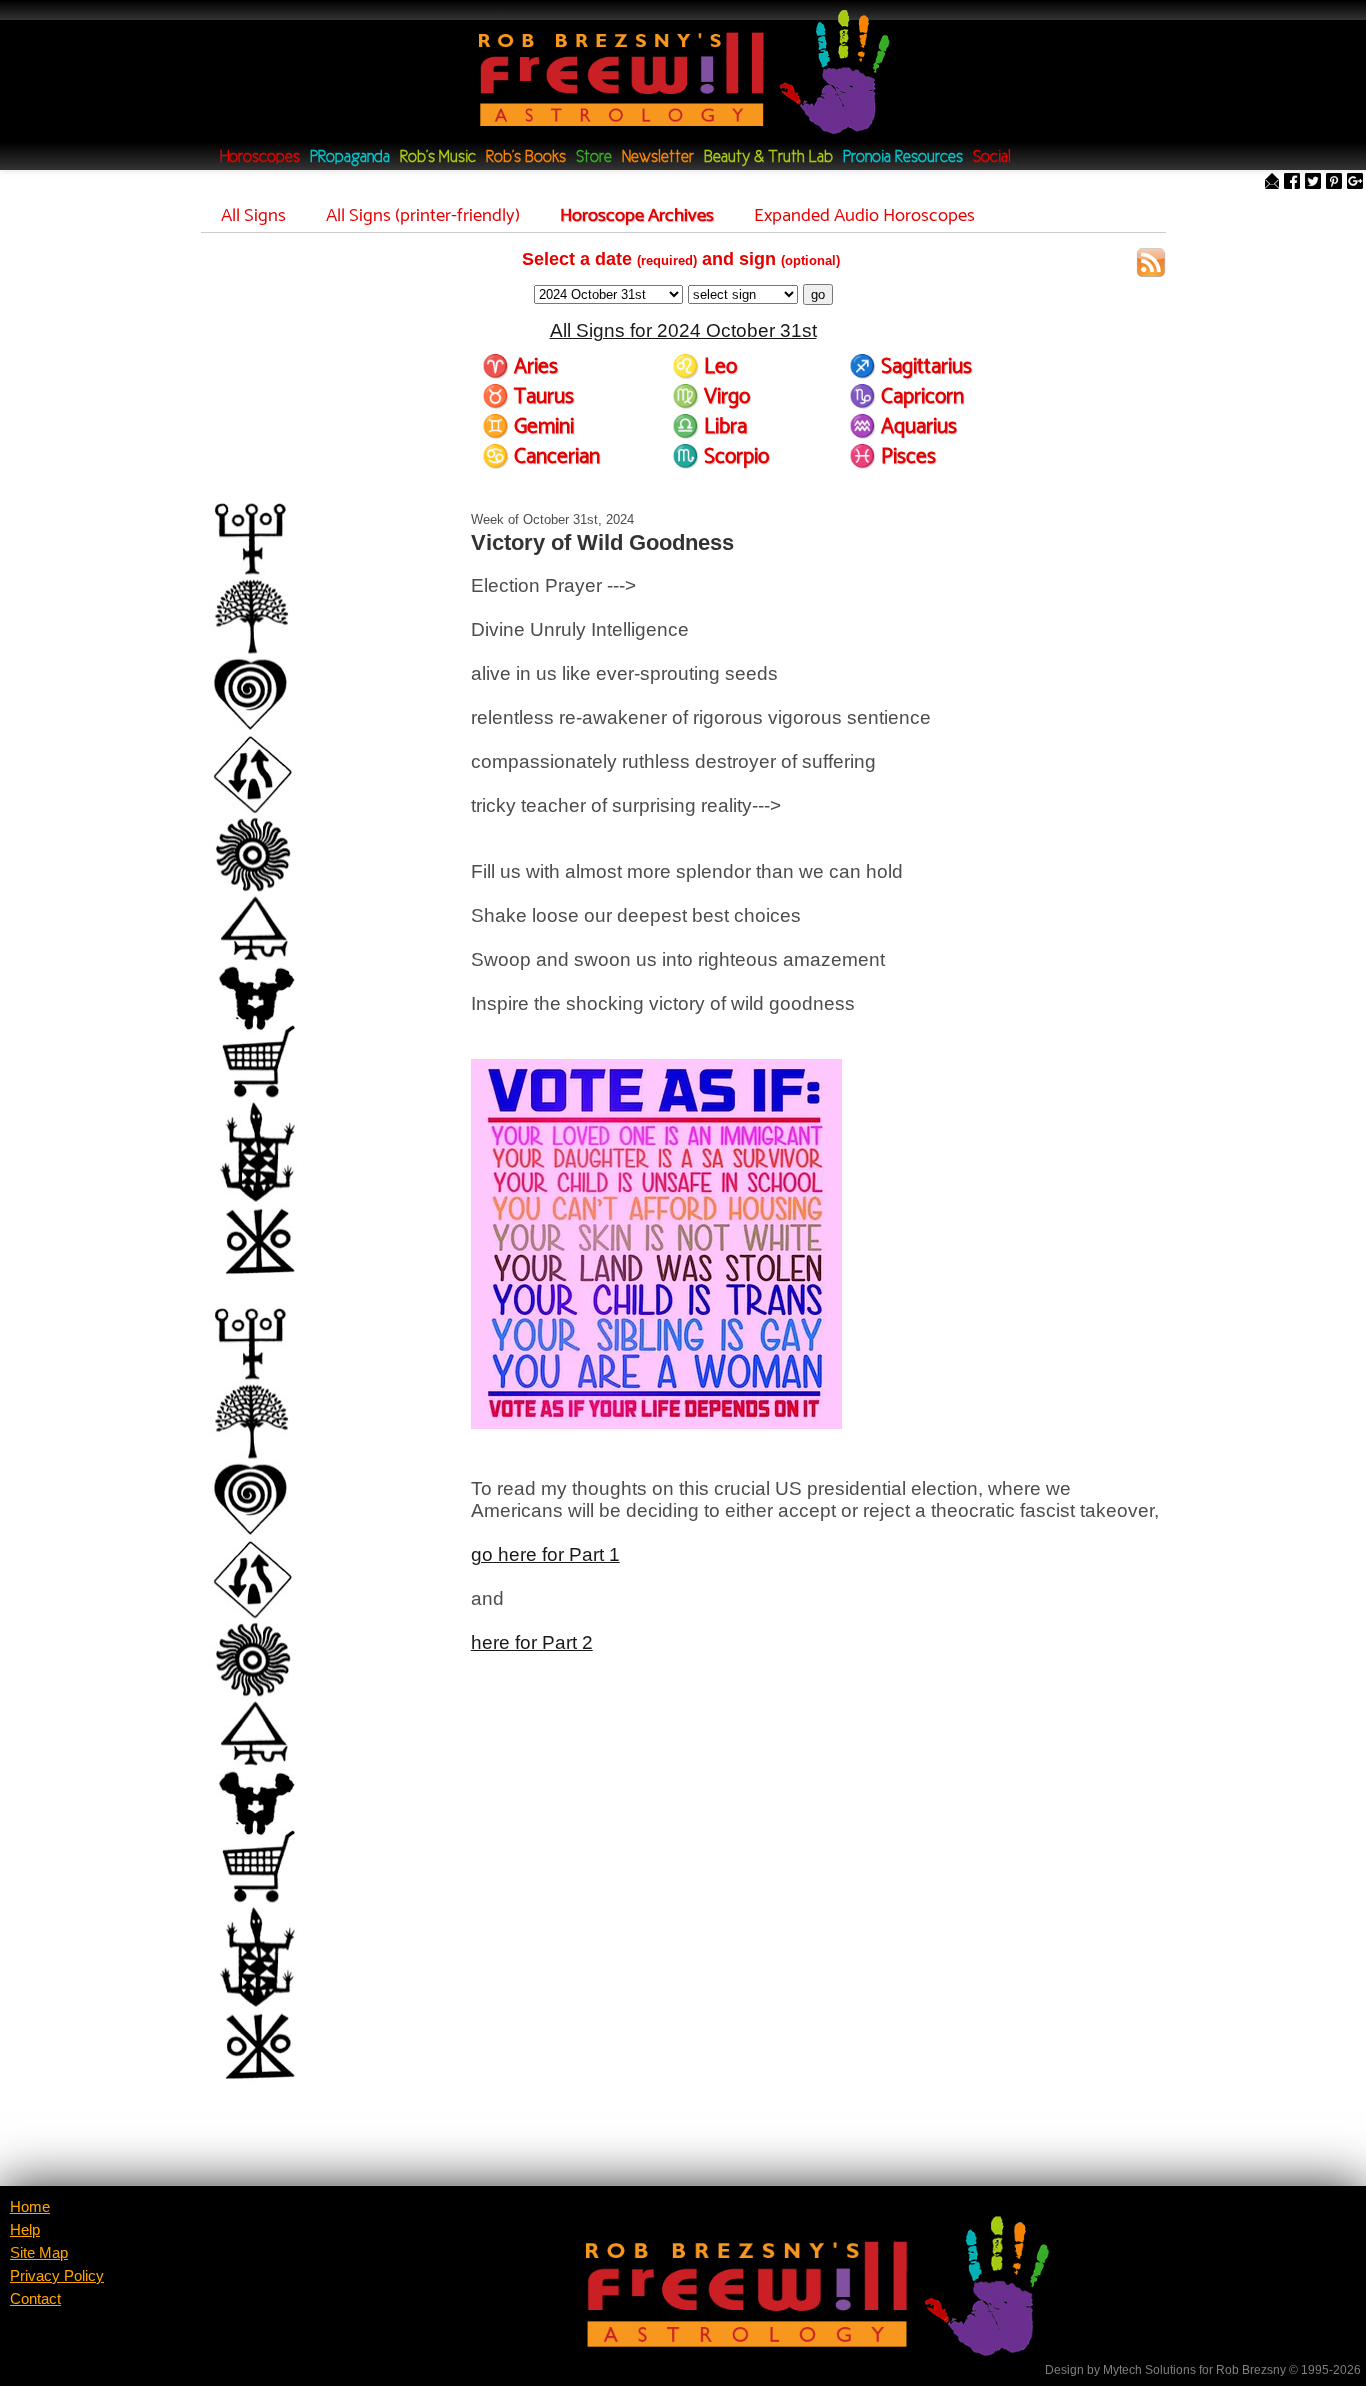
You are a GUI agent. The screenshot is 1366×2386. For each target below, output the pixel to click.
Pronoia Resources (903, 157)
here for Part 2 (532, 1642)
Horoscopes (260, 157)
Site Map (39, 2253)
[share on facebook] (1292, 182)
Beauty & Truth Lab (768, 157)
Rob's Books (526, 157)
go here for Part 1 (545, 1554)
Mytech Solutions (1149, 2370)
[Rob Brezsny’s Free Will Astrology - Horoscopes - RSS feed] (1151, 265)
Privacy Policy (57, 2276)
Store (594, 157)
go (818, 294)
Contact (35, 2299)
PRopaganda (350, 157)
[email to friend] (1272, 182)
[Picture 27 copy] (317, 887)
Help (25, 2230)
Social (992, 157)
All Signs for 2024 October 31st (683, 330)
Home (30, 2207)
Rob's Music (438, 157)
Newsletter (658, 157)
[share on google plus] (1355, 182)
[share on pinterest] (1334, 182)
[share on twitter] (1313, 182)
